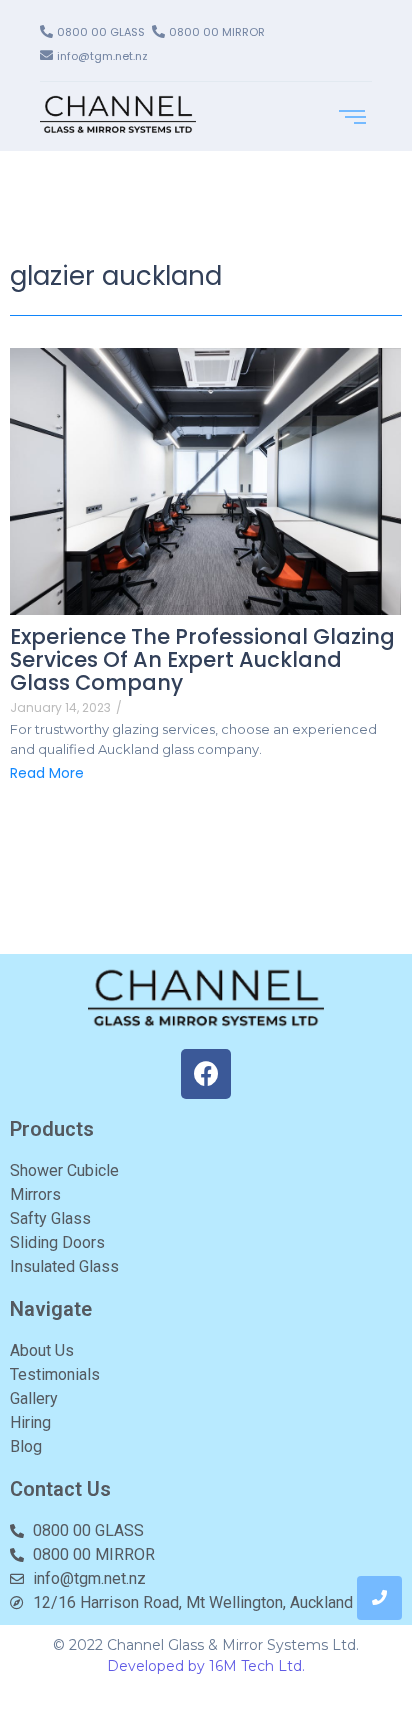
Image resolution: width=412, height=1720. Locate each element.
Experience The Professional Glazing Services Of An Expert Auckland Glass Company (202, 659)
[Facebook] (206, 1074)
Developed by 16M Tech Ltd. (206, 1666)
